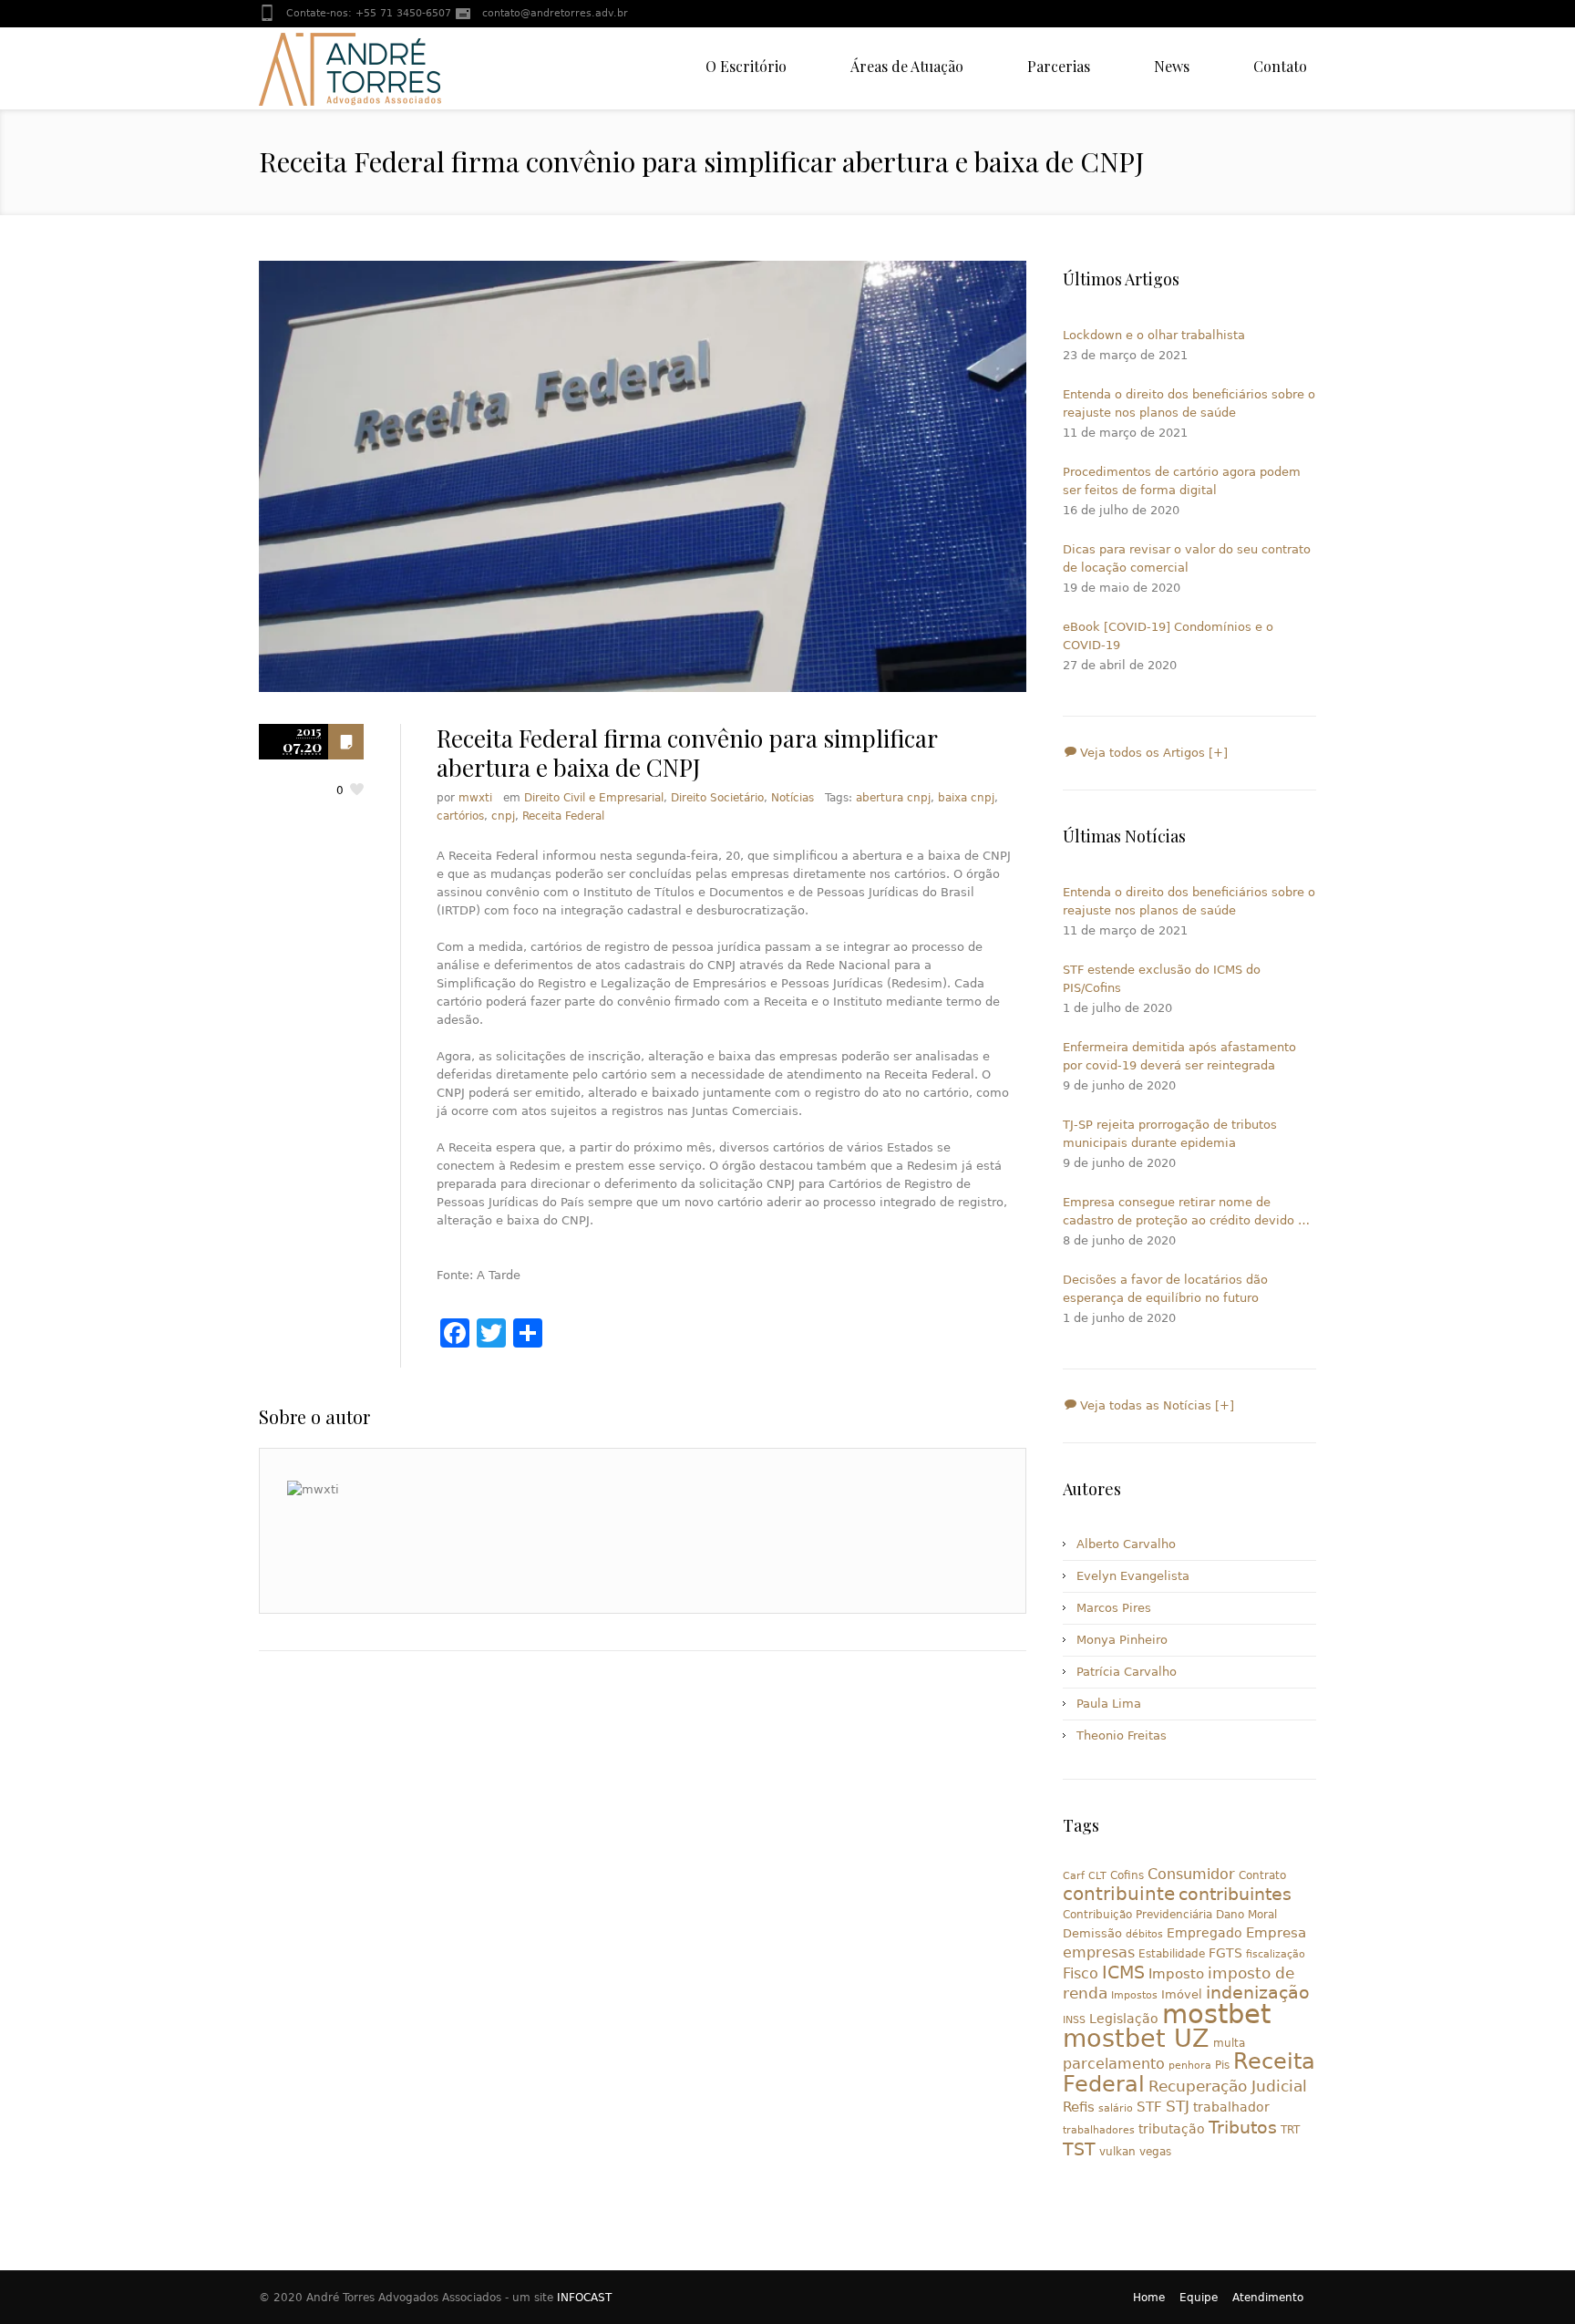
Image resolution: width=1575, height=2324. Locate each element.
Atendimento (1268, 2298)
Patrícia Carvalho (1127, 1672)
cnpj (503, 816)
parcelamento (1114, 2064)
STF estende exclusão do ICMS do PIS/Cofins (1162, 979)
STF (1149, 2107)
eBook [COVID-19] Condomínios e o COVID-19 (1168, 636)
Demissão (1092, 1933)
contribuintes (1235, 1894)
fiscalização (1276, 1954)
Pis (1222, 2065)
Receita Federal (563, 816)
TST (1079, 2149)
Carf (1074, 1876)
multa (1229, 2043)
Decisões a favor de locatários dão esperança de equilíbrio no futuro (1165, 1289)
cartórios (460, 816)
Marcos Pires (1114, 1608)
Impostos (1134, 1995)
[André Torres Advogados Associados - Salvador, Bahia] (350, 68)
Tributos (1243, 2127)
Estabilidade (1172, 1954)
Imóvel (1182, 1994)
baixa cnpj (966, 798)
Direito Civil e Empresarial (594, 798)
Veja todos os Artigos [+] (1152, 753)
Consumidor (1191, 1874)
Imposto (1176, 1974)
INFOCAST (584, 2298)
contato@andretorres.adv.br (555, 13)
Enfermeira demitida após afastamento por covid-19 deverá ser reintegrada (1179, 1056)
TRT (1290, 2130)
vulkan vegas (1135, 2152)
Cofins (1127, 1875)
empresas (1099, 1952)
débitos (1144, 1934)
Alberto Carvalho (1126, 1544)
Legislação (1124, 2019)
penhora (1190, 2066)
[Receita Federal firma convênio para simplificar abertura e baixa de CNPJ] (643, 476)
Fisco (1081, 1973)
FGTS (1225, 1953)
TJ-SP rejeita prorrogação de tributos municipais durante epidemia (1170, 1134)
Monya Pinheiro (1122, 1640)
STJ (1178, 2106)
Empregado (1204, 1933)
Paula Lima (1109, 1704)
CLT (1097, 1876)
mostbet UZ (1136, 2038)
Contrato (1262, 1875)
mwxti (475, 798)
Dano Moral (1246, 1915)
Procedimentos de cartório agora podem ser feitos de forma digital (1182, 481)
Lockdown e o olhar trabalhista (1154, 335)
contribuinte (1119, 1894)
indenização (1258, 1993)
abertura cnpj (893, 798)
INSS (1074, 2020)
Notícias (793, 798)
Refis (1079, 2107)
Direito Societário (717, 798)
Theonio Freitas (1122, 1735)
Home (1149, 2298)
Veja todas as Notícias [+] (1155, 1405)
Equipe (1199, 2298)
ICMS (1123, 1973)
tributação (1172, 2129)
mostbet (1216, 2014)
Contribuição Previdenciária (1137, 1915)
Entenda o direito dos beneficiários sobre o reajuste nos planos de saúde (1189, 403)
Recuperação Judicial (1228, 2086)
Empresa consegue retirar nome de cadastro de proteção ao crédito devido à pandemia (1184, 1213)
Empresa (1276, 1932)
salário (1116, 2108)
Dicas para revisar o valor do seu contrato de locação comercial (1187, 558)
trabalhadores (1099, 2130)
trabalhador (1231, 2107)
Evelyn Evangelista (1133, 1576)
